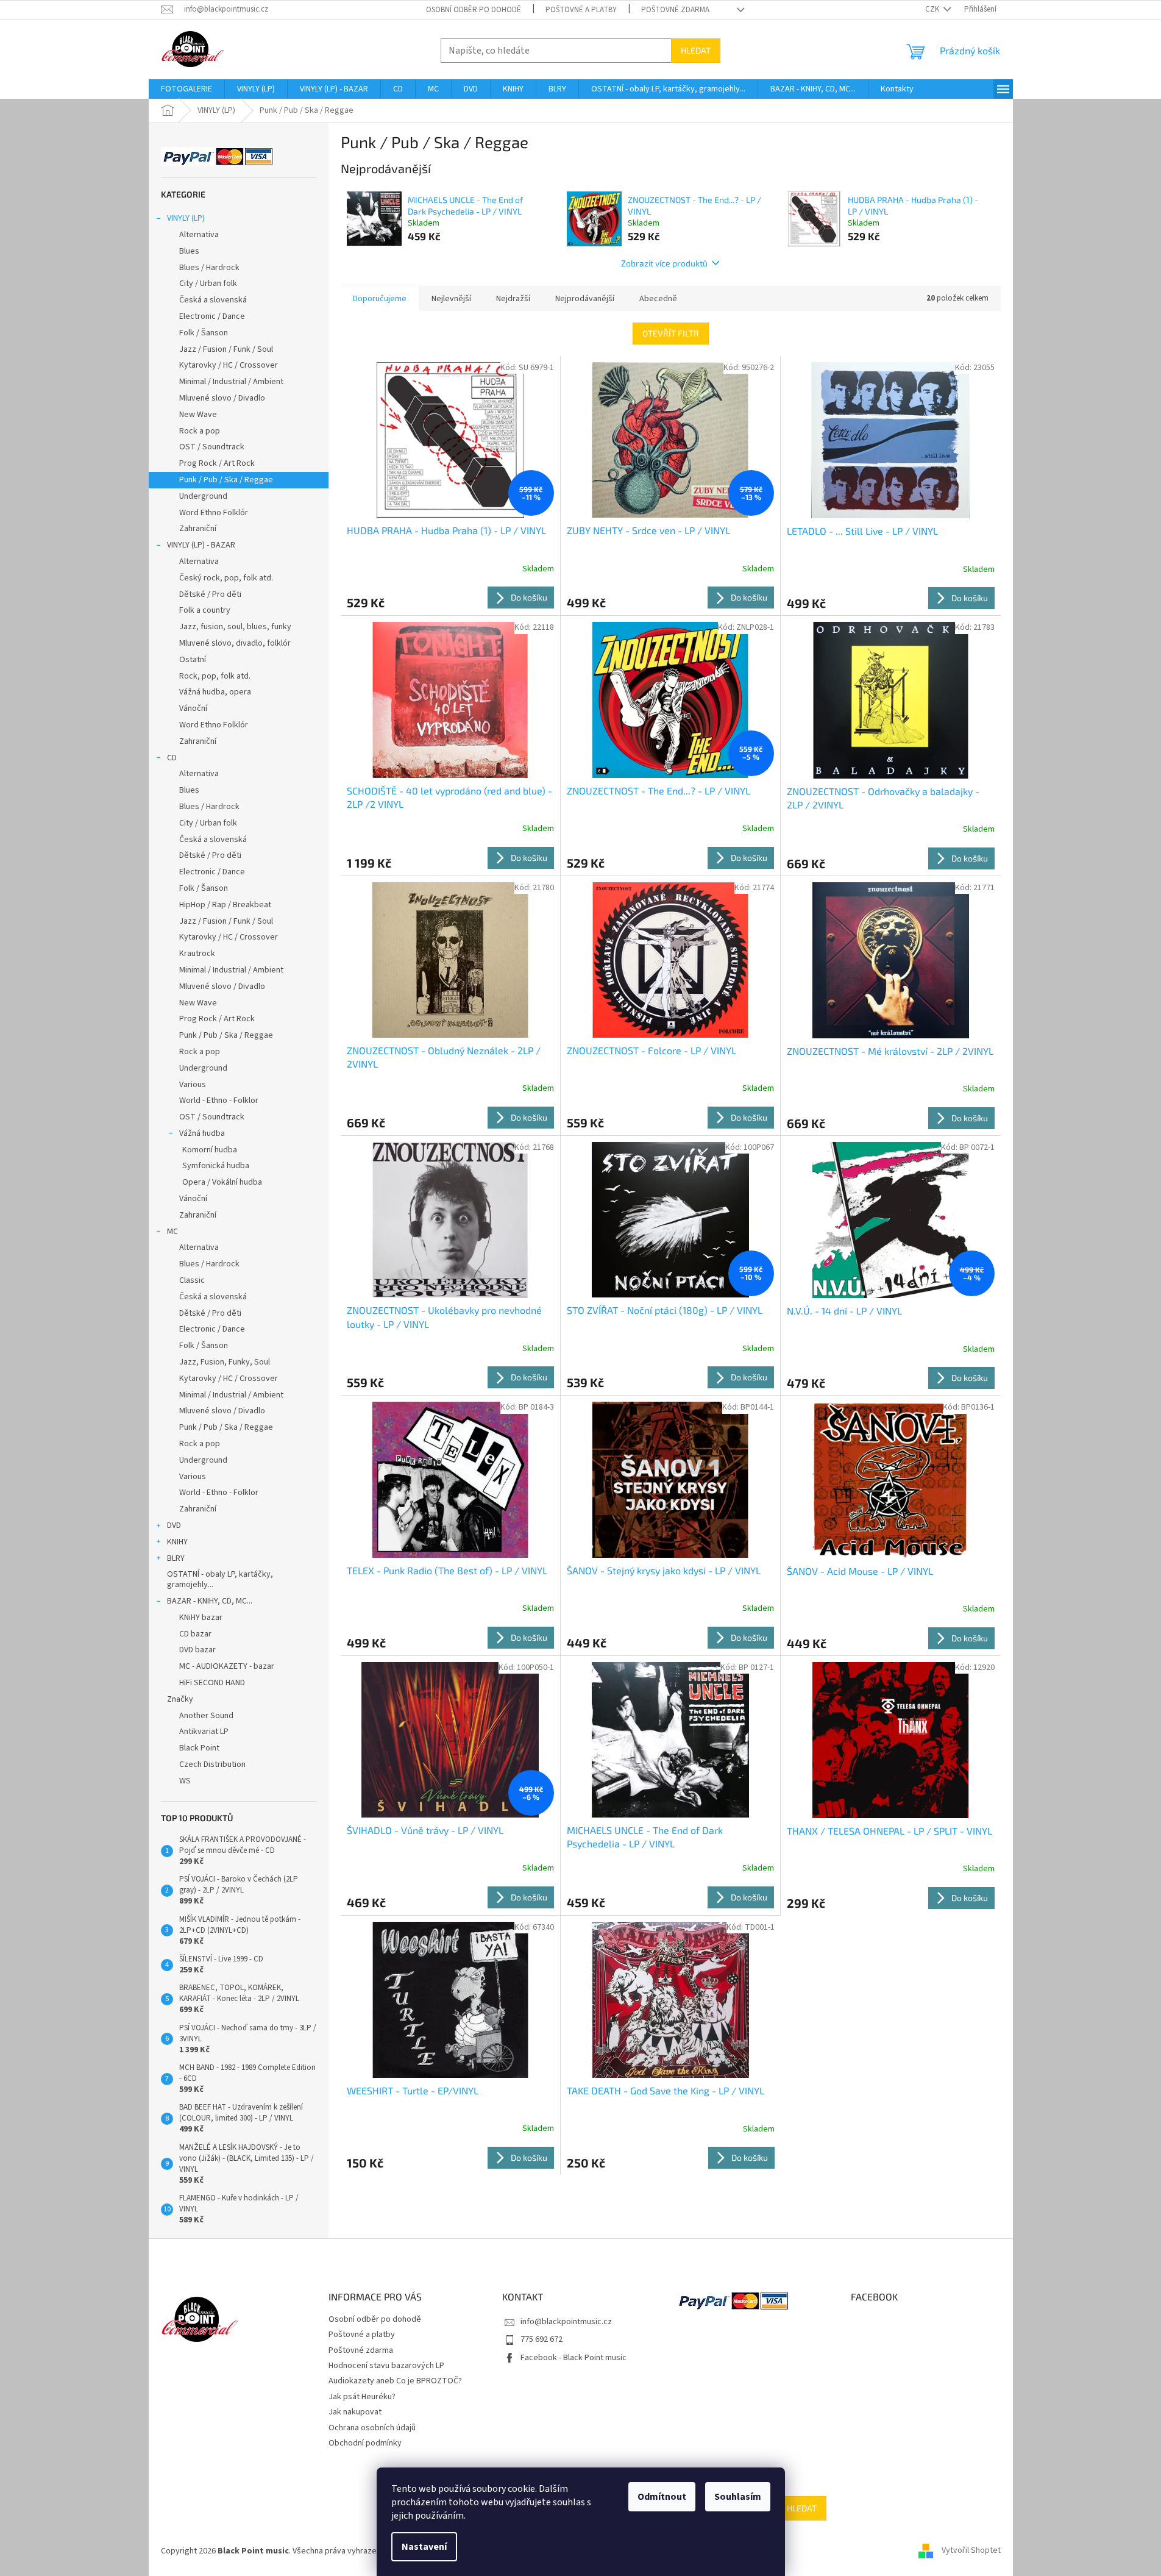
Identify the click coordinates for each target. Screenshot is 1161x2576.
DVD (174, 1525)
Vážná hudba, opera (215, 692)
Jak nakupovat (355, 2412)
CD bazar (195, 1634)
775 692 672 (541, 2339)
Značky (180, 1699)
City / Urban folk (208, 284)
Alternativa (199, 235)
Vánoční (193, 708)
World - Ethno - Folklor (219, 1101)
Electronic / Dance (212, 316)
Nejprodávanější (585, 299)
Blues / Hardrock (209, 268)
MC (172, 1232)
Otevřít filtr (671, 333)
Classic (192, 1280)
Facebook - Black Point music (573, 2358)
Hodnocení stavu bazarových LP (386, 2366)
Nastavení (424, 2547)
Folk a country (205, 610)
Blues (189, 251)
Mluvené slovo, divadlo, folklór (235, 643)
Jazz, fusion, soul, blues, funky (235, 627)
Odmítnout (662, 2497)
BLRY (176, 1558)
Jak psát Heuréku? (362, 2397)
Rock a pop (200, 431)
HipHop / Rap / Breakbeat (225, 905)
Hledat (696, 50)
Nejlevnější (451, 299)
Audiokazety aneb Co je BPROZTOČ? (395, 2381)
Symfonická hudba (216, 1166)
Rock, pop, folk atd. (215, 676)
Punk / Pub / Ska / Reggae (226, 480)
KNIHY (177, 1542)
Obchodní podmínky (365, 2443)
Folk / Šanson (204, 333)
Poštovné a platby (581, 10)
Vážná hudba (202, 1133)
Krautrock (197, 954)
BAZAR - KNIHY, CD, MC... (210, 1601)
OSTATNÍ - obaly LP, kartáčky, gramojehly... (220, 1579)
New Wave (198, 415)
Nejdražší (513, 299)
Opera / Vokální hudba (222, 1182)
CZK (933, 9)
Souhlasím (738, 2497)
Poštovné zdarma (675, 10)
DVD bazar (197, 1650)
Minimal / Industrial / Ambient (231, 382)
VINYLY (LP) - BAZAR (201, 545)
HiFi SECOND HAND (212, 1683)
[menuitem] (186, 89)
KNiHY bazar (201, 1618)
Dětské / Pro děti (210, 594)
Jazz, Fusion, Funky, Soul (225, 1362)
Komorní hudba (210, 1150)
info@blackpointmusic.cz (566, 2322)
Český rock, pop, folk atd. (226, 578)
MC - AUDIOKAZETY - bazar (227, 1666)
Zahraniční (198, 529)
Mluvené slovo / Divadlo (222, 398)
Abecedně (658, 299)
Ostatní (193, 660)
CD (172, 758)
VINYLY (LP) (186, 218)
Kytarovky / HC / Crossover (229, 365)
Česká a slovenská (213, 300)
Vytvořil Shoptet (971, 2551)
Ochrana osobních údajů (372, 2428)
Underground (203, 496)
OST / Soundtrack (212, 447)
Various (193, 1085)
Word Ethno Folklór (214, 513)
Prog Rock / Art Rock (217, 463)
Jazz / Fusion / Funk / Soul (226, 349)
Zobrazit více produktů (664, 263)
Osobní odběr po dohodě (474, 10)
